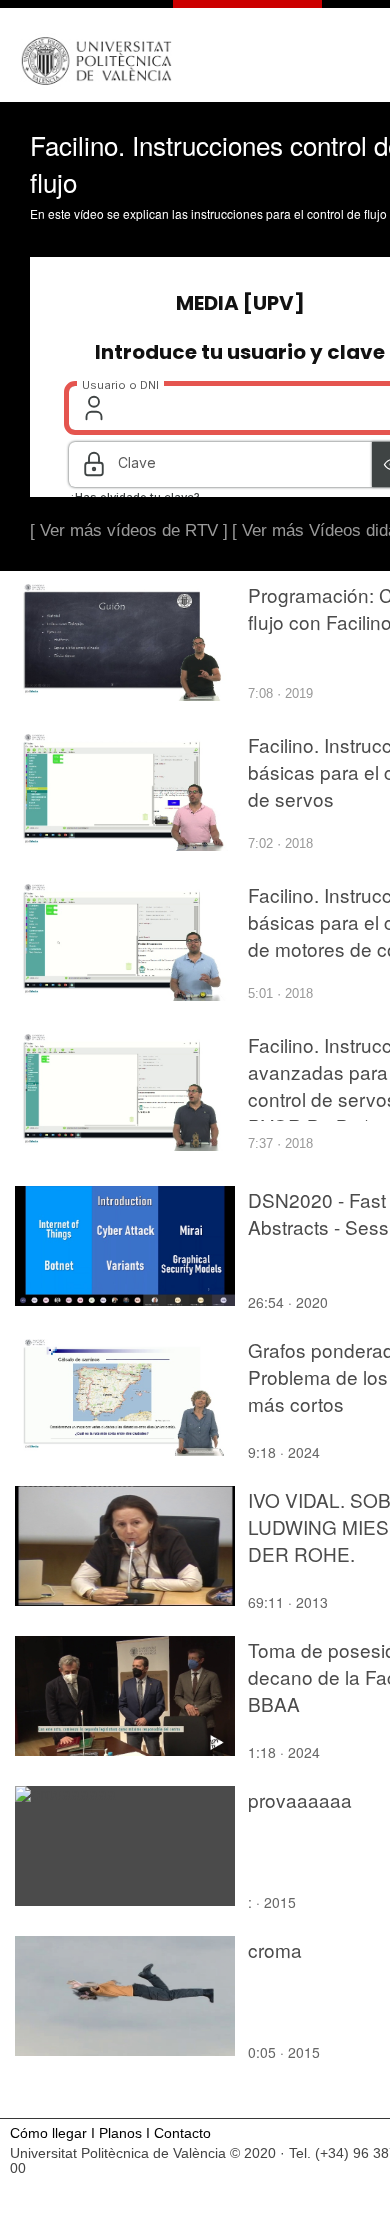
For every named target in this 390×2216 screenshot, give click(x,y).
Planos (120, 2133)
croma (275, 1949)
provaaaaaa (300, 1799)
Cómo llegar (48, 2133)
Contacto (182, 2133)
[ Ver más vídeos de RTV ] (129, 530)
